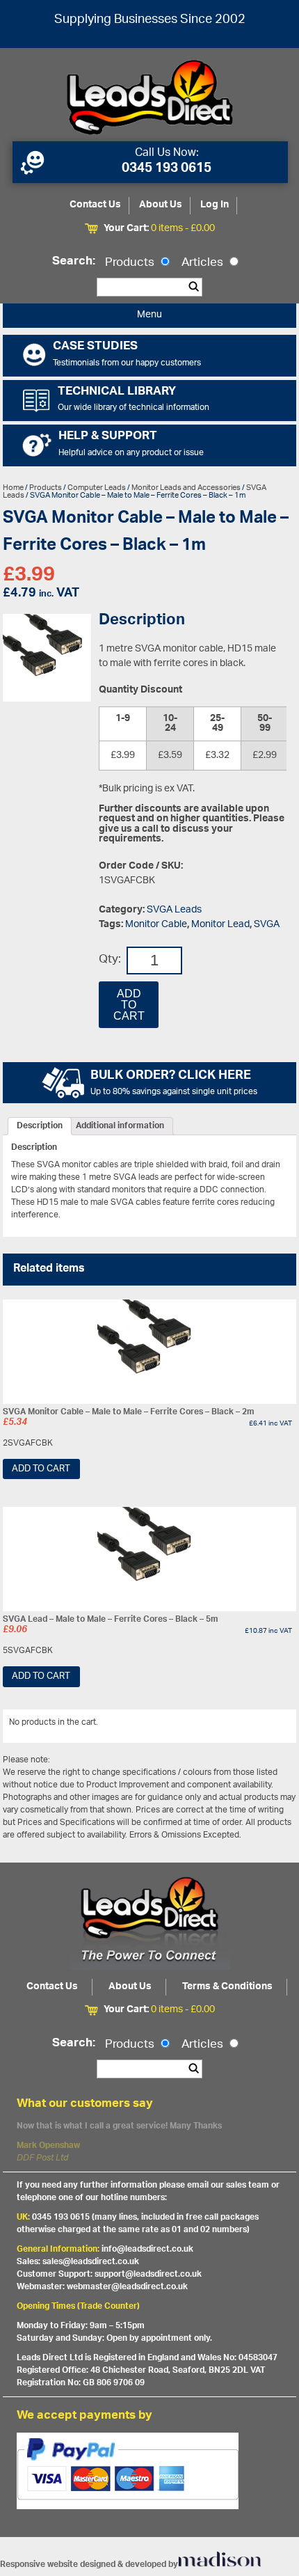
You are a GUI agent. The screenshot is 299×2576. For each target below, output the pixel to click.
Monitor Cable (156, 925)
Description (40, 1126)
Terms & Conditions (227, 1987)
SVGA (267, 925)
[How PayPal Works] (149, 2493)
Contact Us (95, 205)
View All (270, 1725)
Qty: (110, 960)
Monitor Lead (220, 925)
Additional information (120, 1126)
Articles (204, 263)
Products (131, 263)
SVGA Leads (174, 910)
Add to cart (129, 1005)
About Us (161, 205)
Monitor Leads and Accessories (186, 488)
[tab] (40, 1126)
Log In (215, 205)
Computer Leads (97, 488)
